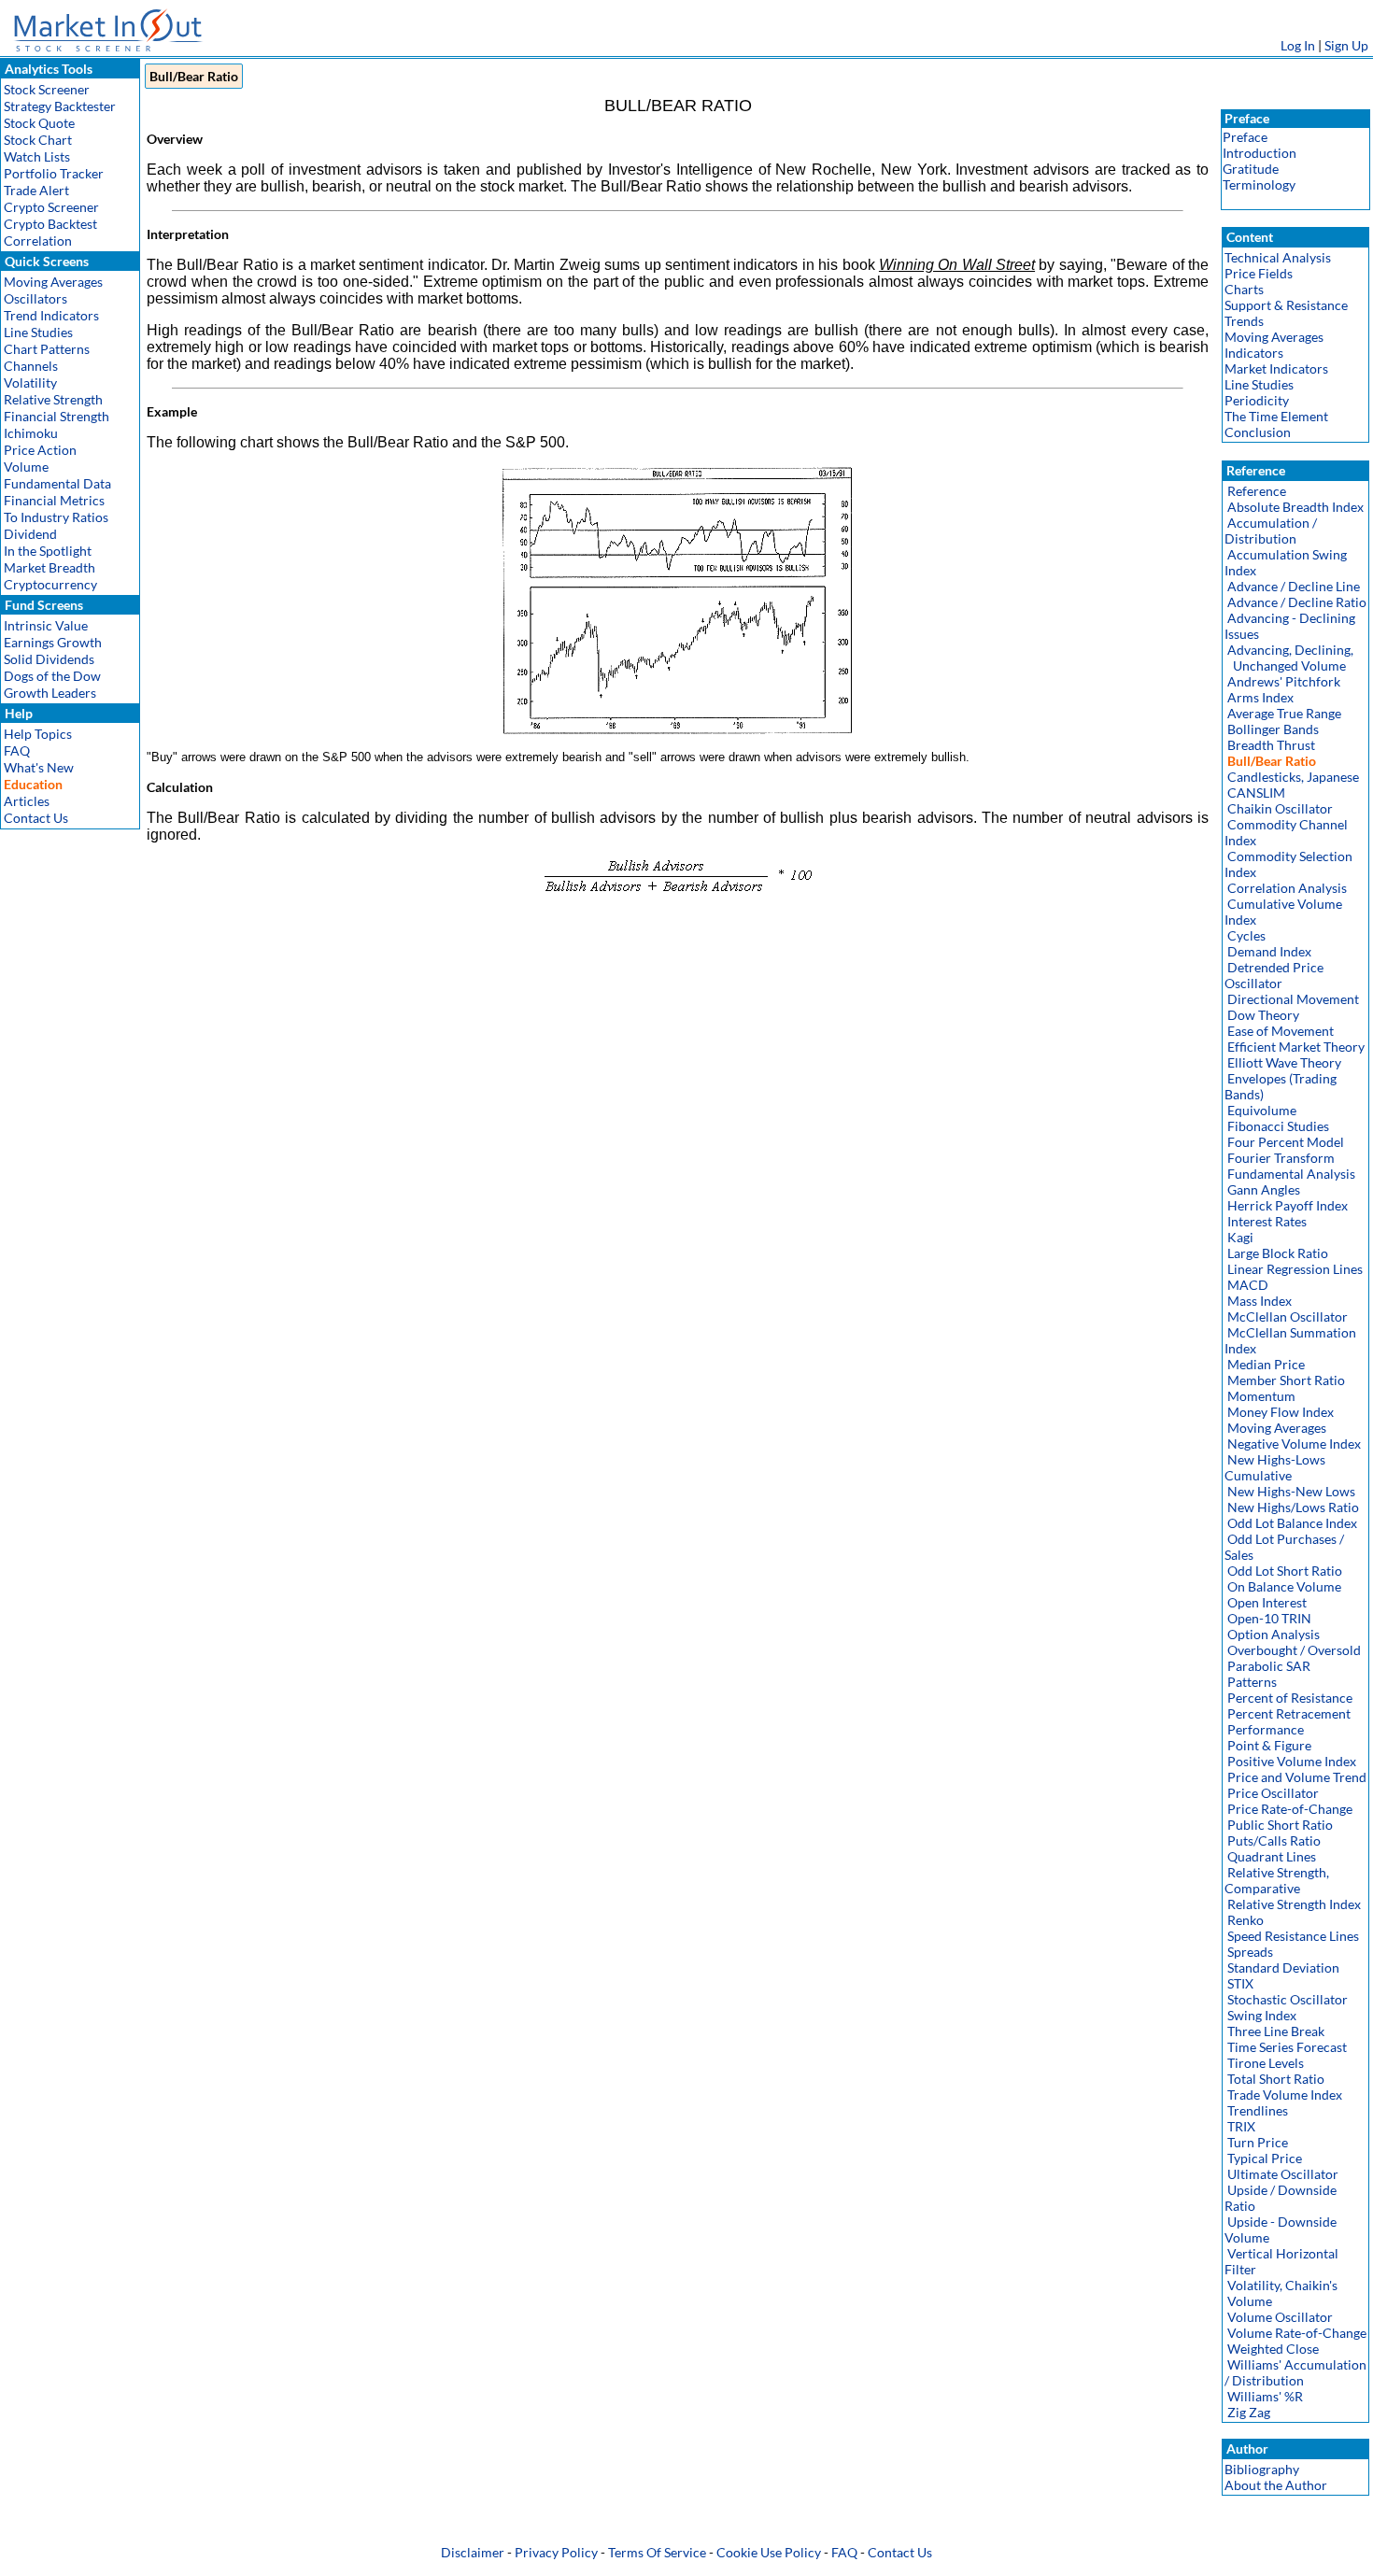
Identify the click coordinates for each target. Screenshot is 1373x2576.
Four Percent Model (1286, 1142)
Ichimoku (31, 433)
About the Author (1276, 2485)
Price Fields (1259, 273)
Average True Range (1284, 713)
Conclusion (1258, 432)
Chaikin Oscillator (1280, 808)
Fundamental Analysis (1291, 1174)
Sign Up (1346, 45)
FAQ (17, 750)
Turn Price (1258, 2142)
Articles (27, 801)
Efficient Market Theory (1296, 1047)
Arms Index (1260, 697)
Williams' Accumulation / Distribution (1295, 2372)
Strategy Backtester (60, 106)
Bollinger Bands (1273, 729)
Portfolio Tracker (54, 173)
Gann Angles (1264, 1189)
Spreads (1250, 1952)
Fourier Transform (1281, 1158)
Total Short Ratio (1276, 2079)
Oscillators (35, 298)
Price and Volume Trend (1297, 1777)
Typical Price (1265, 2158)
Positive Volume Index (1292, 1761)
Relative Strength (53, 399)
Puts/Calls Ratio (1274, 1840)
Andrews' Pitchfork (1284, 681)
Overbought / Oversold (1294, 1650)
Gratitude (1251, 169)
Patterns (1252, 1682)
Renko (1246, 1920)
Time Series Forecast (1287, 2047)
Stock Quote (39, 123)
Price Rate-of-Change (1290, 1809)
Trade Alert (36, 190)
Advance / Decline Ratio (1297, 602)
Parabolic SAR (1269, 1666)
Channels (31, 366)
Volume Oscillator (1280, 2317)
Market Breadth (50, 567)
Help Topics (38, 734)
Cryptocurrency (50, 584)
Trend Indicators (51, 315)
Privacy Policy (556, 2552)
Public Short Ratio (1280, 1825)
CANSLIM (1256, 793)
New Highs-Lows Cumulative (1275, 1467)
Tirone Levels (1266, 2063)
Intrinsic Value (46, 625)
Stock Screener (47, 89)
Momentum (1261, 1396)
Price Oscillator (1273, 1793)
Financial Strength (57, 416)
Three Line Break (1276, 2031)
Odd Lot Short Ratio (1285, 1571)
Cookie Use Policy (769, 2552)
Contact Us (36, 818)
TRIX (1241, 2126)
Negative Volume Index (1294, 1444)
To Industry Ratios (56, 517)
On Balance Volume (1284, 1586)
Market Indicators (1276, 368)
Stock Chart (38, 140)
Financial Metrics (54, 500)
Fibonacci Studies (1278, 1126)
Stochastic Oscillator (1288, 1999)
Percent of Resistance (1290, 1698)
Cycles (1246, 935)
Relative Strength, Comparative (1277, 1880)
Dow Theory (1263, 1015)
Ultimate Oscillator (1283, 2174)
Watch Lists (37, 156)
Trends (1244, 321)
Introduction (1260, 153)
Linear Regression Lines (1295, 1269)
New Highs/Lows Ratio (1293, 1507)
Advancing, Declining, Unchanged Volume (1289, 658)
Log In (1298, 45)
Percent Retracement (1289, 1713)
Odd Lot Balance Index (1292, 1523)
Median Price (1266, 1364)
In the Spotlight (48, 551)
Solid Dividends (49, 659)
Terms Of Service (657, 2552)
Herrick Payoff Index (1288, 1205)
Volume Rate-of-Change (1297, 2333)
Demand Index (1269, 951)
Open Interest (1267, 1602)
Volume (26, 467)
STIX (1240, 1983)
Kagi (1240, 1237)
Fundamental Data (57, 483)
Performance (1266, 1729)
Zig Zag (1249, 2412)
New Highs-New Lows (1291, 1491)
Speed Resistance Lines (1293, 1936)
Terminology (1259, 184)
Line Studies (38, 332)
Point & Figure (1269, 1745)
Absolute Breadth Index (1295, 507)
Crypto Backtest (50, 224)
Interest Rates (1267, 1221)
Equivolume (1262, 1110)
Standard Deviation (1283, 1967)
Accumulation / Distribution (1271, 531)
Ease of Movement (1281, 1031)
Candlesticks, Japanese (1293, 777)
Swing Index (1262, 2015)
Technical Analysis (1278, 257)
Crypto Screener (51, 207)
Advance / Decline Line (1294, 586)
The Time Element (1276, 416)
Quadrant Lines (1272, 1856)
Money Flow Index (1281, 1412)
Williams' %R (1265, 2396)
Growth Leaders (50, 693)
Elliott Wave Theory (1284, 1062)
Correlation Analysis (1287, 888)
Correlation (38, 241)
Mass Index (1260, 1301)
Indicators (1254, 353)
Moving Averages (53, 282)
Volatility (30, 382)
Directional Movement (1293, 999)
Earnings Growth (53, 642)
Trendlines (1258, 2110)
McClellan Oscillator (1288, 1316)
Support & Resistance (1286, 305)
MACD (1248, 1285)
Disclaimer (473, 2552)
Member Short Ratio (1286, 1380)
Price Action (40, 450)
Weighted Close (1273, 2349)
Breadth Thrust (1271, 745)
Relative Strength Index (1294, 1904)
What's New (39, 767)
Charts (1244, 289)
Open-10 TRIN (1269, 1618)
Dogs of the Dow (52, 676)
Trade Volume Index (1285, 2095)
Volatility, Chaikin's (1282, 2285)
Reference (1257, 491)
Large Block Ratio (1278, 1253)
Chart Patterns (47, 349)
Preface (1245, 137)
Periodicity (1257, 400)
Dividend (30, 534)
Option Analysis (1274, 1634)
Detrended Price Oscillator (1274, 975)
